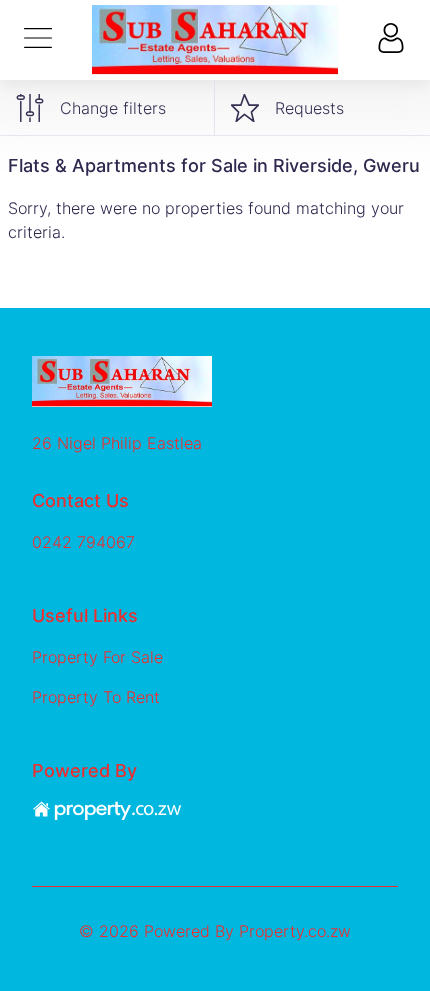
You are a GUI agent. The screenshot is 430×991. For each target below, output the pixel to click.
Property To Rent (96, 697)
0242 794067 (83, 542)
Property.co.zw (295, 931)
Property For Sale (97, 657)
